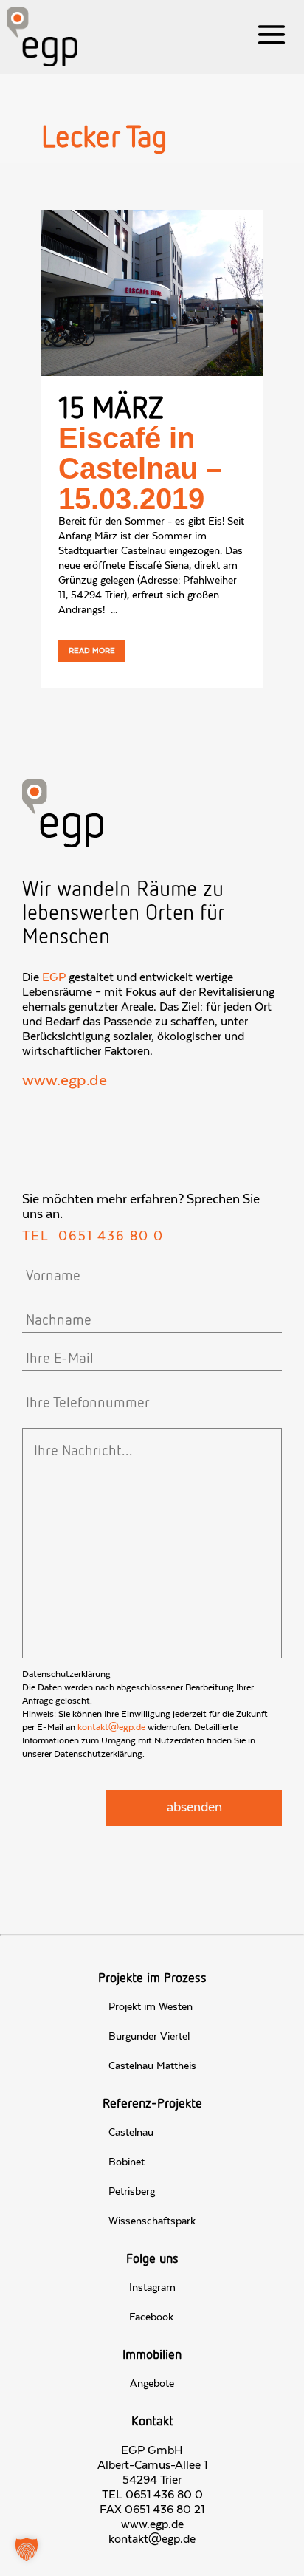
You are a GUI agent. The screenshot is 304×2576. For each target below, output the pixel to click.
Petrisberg (132, 2192)
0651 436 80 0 (111, 1237)
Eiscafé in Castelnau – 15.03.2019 (140, 468)
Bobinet (127, 2162)
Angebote (152, 2384)
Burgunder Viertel (149, 2037)
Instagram (152, 2288)
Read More (92, 651)
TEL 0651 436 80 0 (152, 2495)
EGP (54, 977)
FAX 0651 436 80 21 (152, 2510)
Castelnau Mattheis (152, 2066)
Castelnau (131, 2133)
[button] (27, 2549)
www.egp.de (65, 1081)
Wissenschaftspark (152, 2221)
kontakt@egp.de (111, 1727)
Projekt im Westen (151, 2007)
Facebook (151, 2317)
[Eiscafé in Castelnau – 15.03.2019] (152, 293)
